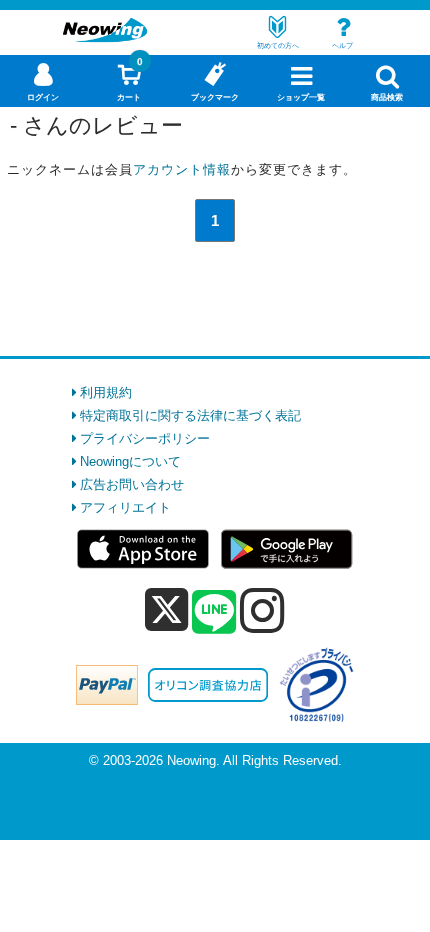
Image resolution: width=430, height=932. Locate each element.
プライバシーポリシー (145, 438)
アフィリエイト (125, 507)
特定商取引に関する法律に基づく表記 (190, 415)
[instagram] (262, 610)
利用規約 (106, 392)
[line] (214, 613)
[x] (166, 610)
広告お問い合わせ (132, 484)
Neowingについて (130, 461)
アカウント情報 (182, 169)
